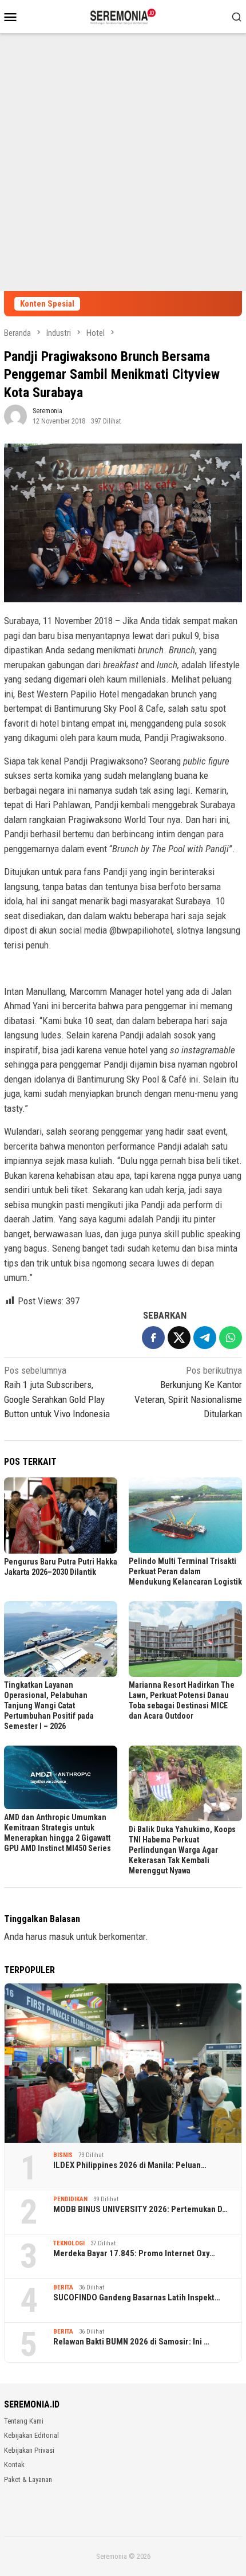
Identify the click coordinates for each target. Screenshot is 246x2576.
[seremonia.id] (123, 15)
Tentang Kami (24, 2421)
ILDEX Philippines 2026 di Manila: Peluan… (130, 2165)
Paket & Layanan (28, 2479)
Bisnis (63, 2155)
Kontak (14, 2465)
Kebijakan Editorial (31, 2435)
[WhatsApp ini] (231, 1338)
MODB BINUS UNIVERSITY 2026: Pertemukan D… (140, 2209)
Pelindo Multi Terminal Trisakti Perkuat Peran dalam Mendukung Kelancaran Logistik (185, 1571)
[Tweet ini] (179, 1338)
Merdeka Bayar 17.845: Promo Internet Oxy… (134, 2253)
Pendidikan (70, 2199)
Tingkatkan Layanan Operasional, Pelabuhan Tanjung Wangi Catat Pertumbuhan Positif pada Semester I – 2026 (49, 1705)
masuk (61, 1936)
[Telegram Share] (205, 1338)
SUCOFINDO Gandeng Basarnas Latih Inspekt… (137, 2297)
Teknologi (69, 2243)
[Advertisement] (123, 162)
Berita (63, 2287)
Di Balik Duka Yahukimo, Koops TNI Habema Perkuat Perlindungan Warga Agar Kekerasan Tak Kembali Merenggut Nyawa (182, 1850)
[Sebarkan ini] (153, 1338)
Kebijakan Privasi (29, 2450)
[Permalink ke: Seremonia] (15, 415)
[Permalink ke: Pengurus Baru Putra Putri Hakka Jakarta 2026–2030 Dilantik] (61, 1515)
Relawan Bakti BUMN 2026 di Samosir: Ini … (131, 2342)
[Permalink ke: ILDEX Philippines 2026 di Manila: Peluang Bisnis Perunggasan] (123, 2063)
